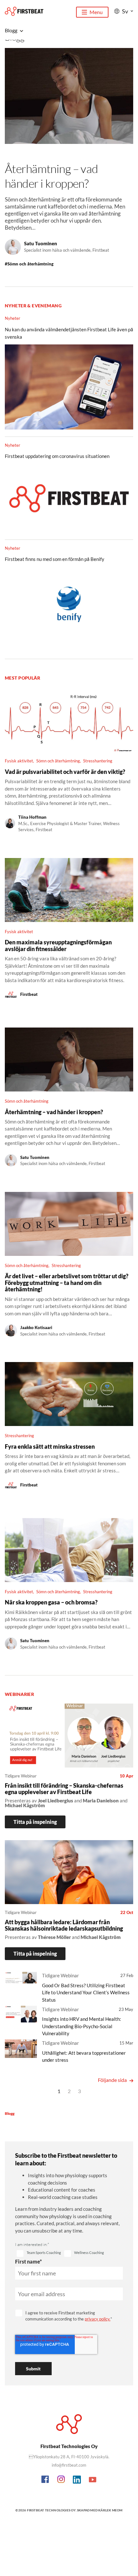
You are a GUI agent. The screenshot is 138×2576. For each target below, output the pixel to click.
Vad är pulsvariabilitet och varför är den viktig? (65, 772)
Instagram (61, 2480)
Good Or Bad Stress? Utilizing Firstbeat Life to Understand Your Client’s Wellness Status (86, 1993)
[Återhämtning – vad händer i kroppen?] (69, 102)
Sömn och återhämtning (29, 264)
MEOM (117, 2510)
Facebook (46, 2480)
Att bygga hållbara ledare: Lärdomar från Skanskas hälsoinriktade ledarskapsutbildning (64, 1925)
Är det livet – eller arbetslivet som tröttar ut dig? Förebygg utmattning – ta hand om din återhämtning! (67, 1283)
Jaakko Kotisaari (36, 1327)
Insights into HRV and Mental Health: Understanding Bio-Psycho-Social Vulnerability (82, 2026)
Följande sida (113, 2080)
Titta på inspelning (35, 1822)
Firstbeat (29, 994)
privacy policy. (98, 2319)
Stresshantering (98, 761)
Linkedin (77, 2480)
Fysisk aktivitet (19, 761)
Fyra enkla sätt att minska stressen (50, 1446)
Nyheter (13, 318)
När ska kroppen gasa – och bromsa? (51, 1602)
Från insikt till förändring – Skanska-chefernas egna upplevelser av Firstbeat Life (64, 1789)
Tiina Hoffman (32, 817)
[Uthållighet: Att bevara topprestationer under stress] (21, 2050)
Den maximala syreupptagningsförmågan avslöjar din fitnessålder (58, 945)
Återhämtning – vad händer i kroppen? (52, 176)
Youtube (93, 2480)
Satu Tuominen (41, 243)
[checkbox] (39, 2254)
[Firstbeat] (24, 11)
